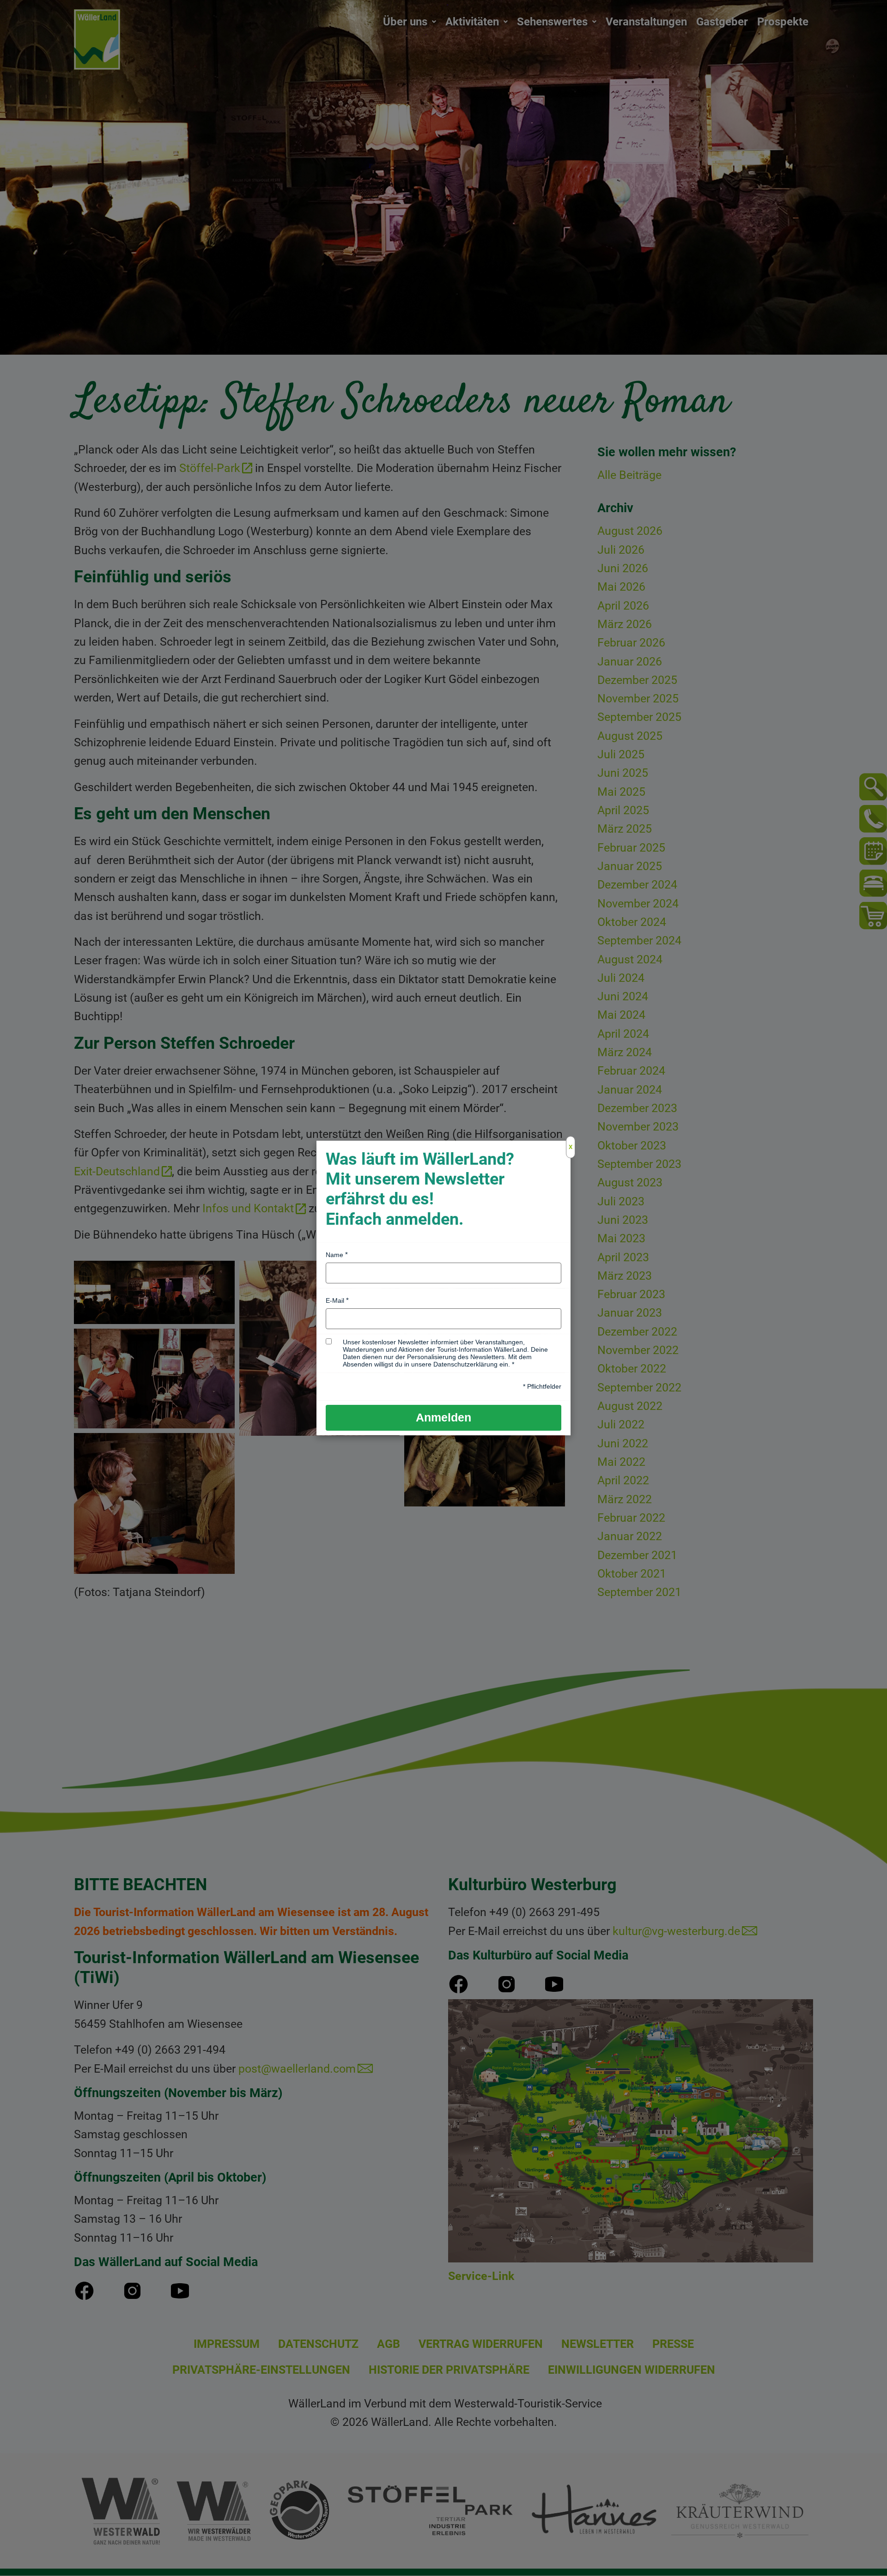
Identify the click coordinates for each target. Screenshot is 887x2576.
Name (334, 1255)
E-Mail (335, 1300)
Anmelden (443, 1417)
